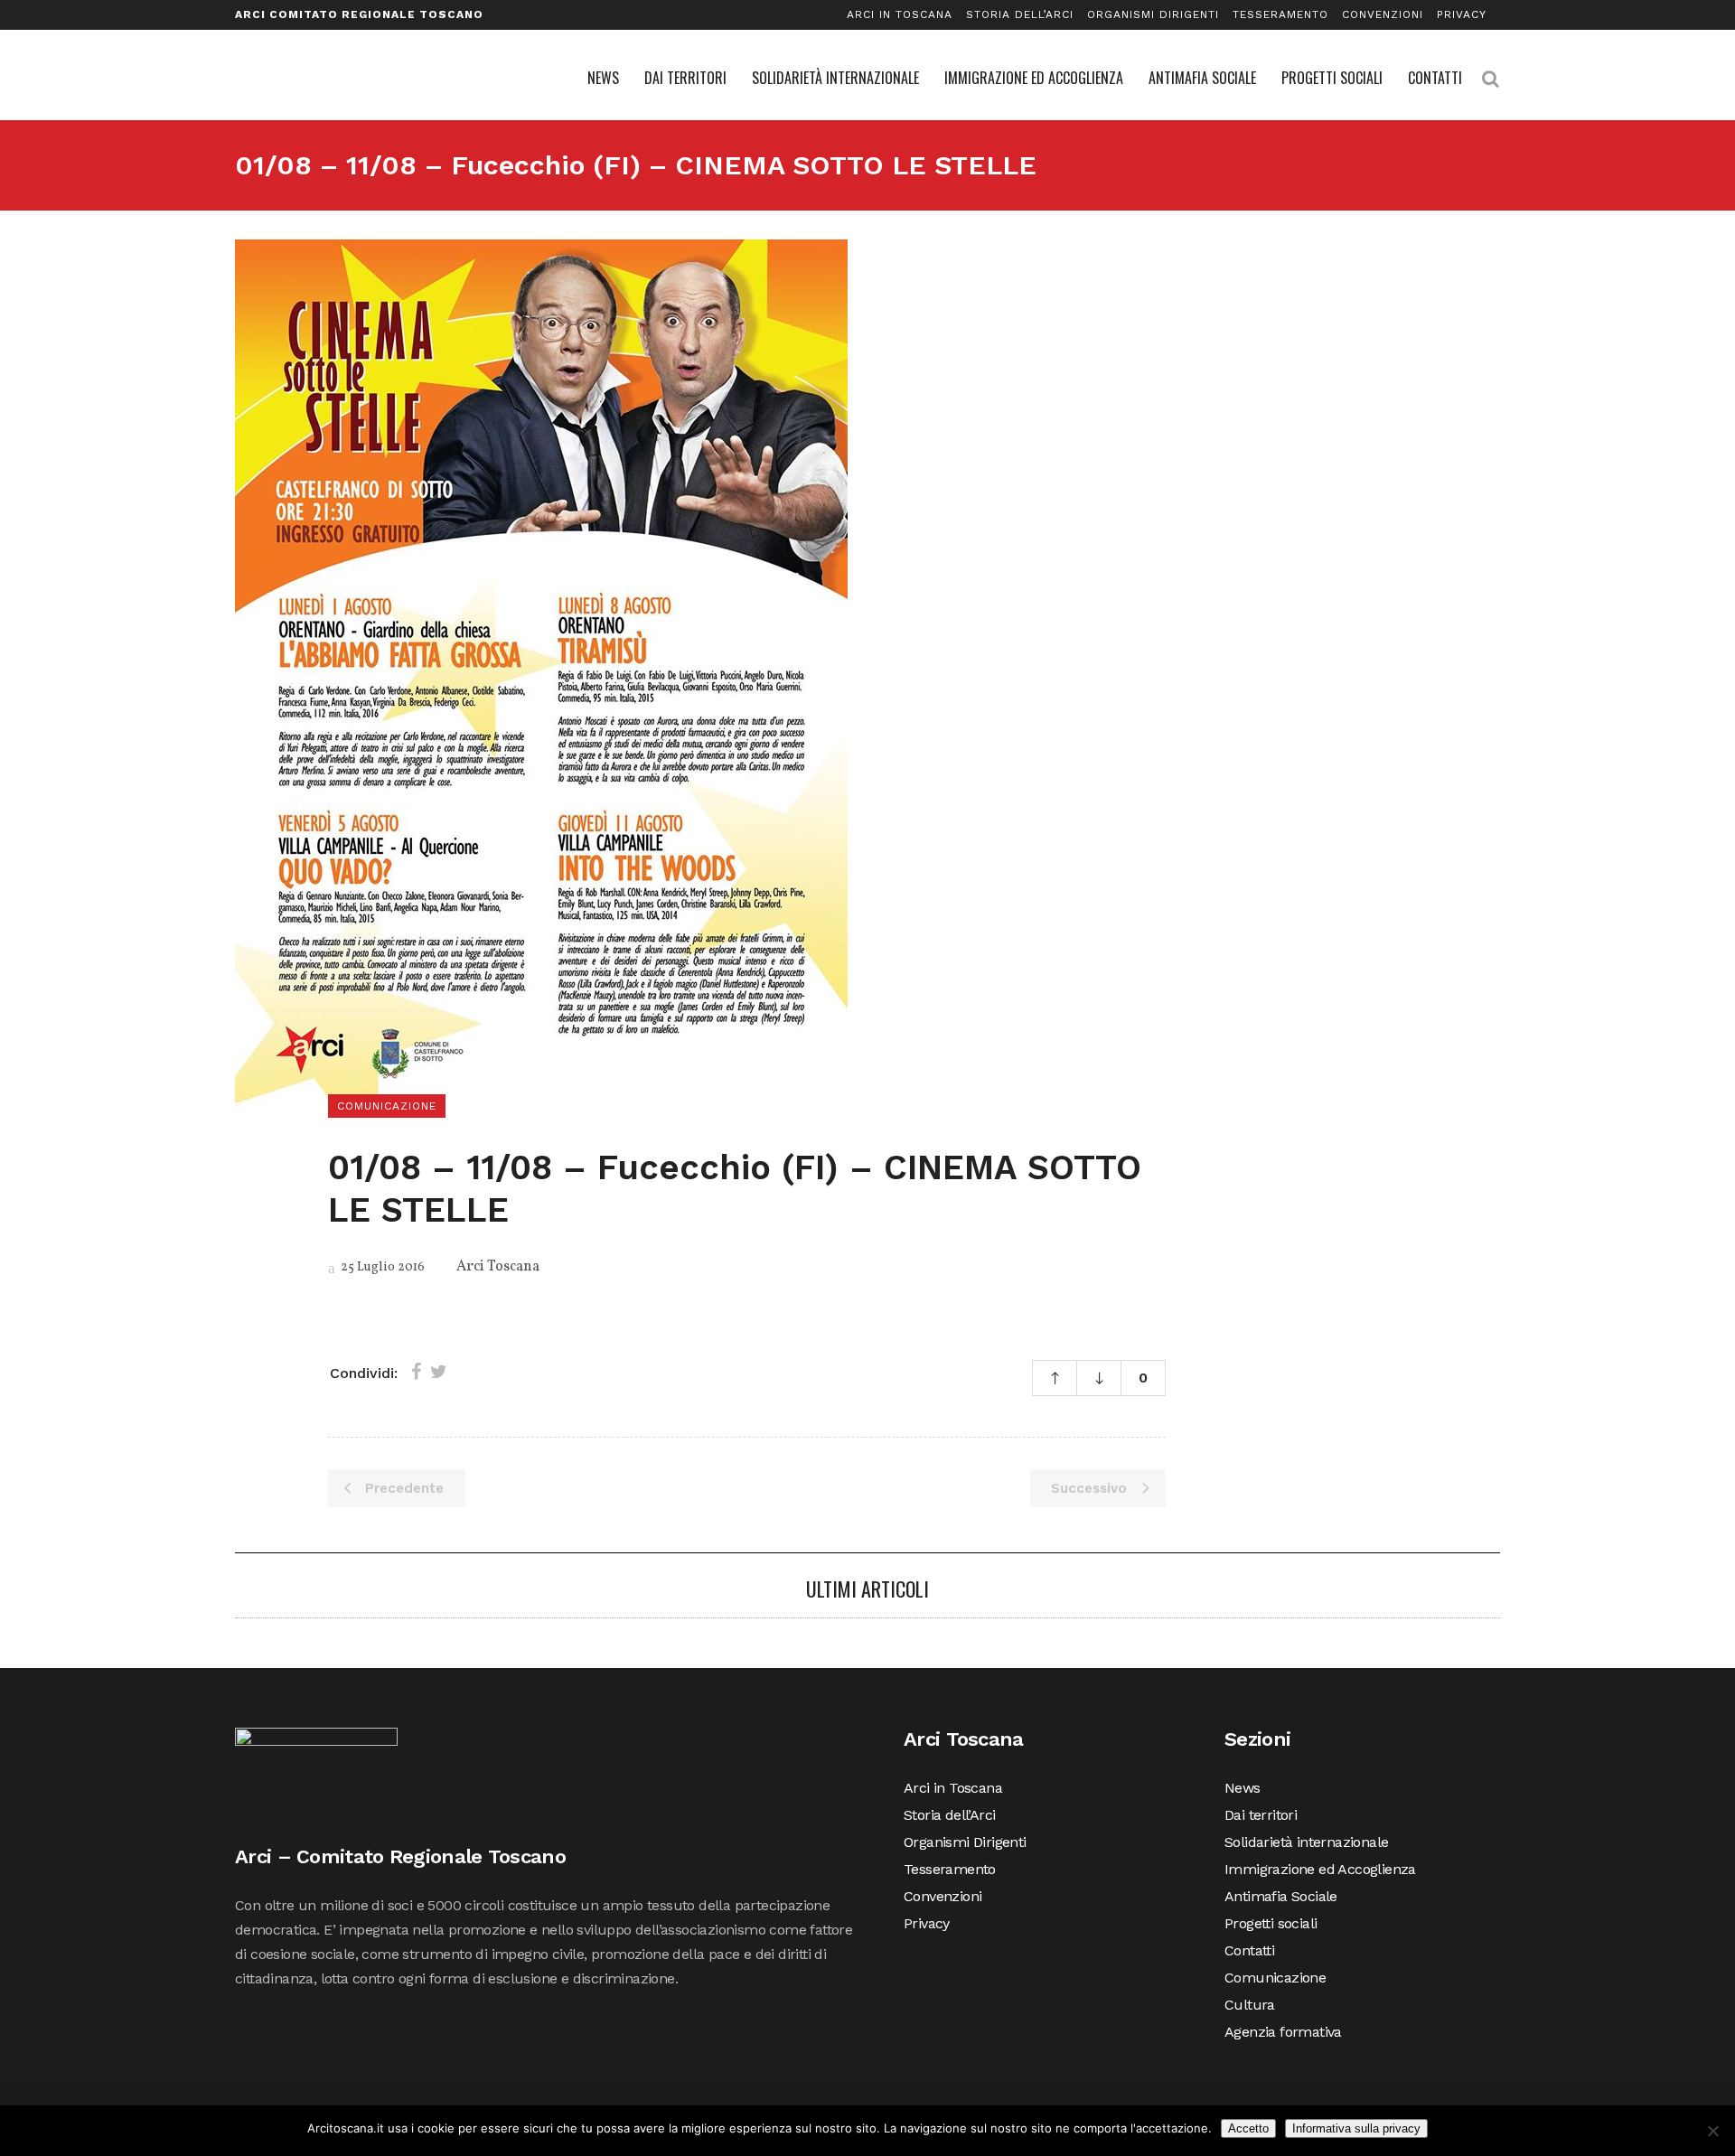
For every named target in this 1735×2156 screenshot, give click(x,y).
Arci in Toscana (900, 14)
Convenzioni (1383, 14)
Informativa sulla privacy (1356, 2128)
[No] (1712, 2131)
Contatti (1249, 1950)
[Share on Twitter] (439, 1372)
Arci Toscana (498, 1267)
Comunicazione (1275, 1978)
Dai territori (1261, 1815)
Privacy (1462, 14)
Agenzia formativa (1283, 2032)
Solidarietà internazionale (1306, 1842)
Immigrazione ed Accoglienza (1320, 1869)
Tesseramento (1280, 14)
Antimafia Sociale (1281, 1896)
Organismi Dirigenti (1153, 14)
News (1243, 1788)
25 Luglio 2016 (381, 1267)
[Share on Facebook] (416, 1372)
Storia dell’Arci (1020, 14)
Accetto (1248, 2128)
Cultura (1250, 2005)
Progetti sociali (1271, 1923)
